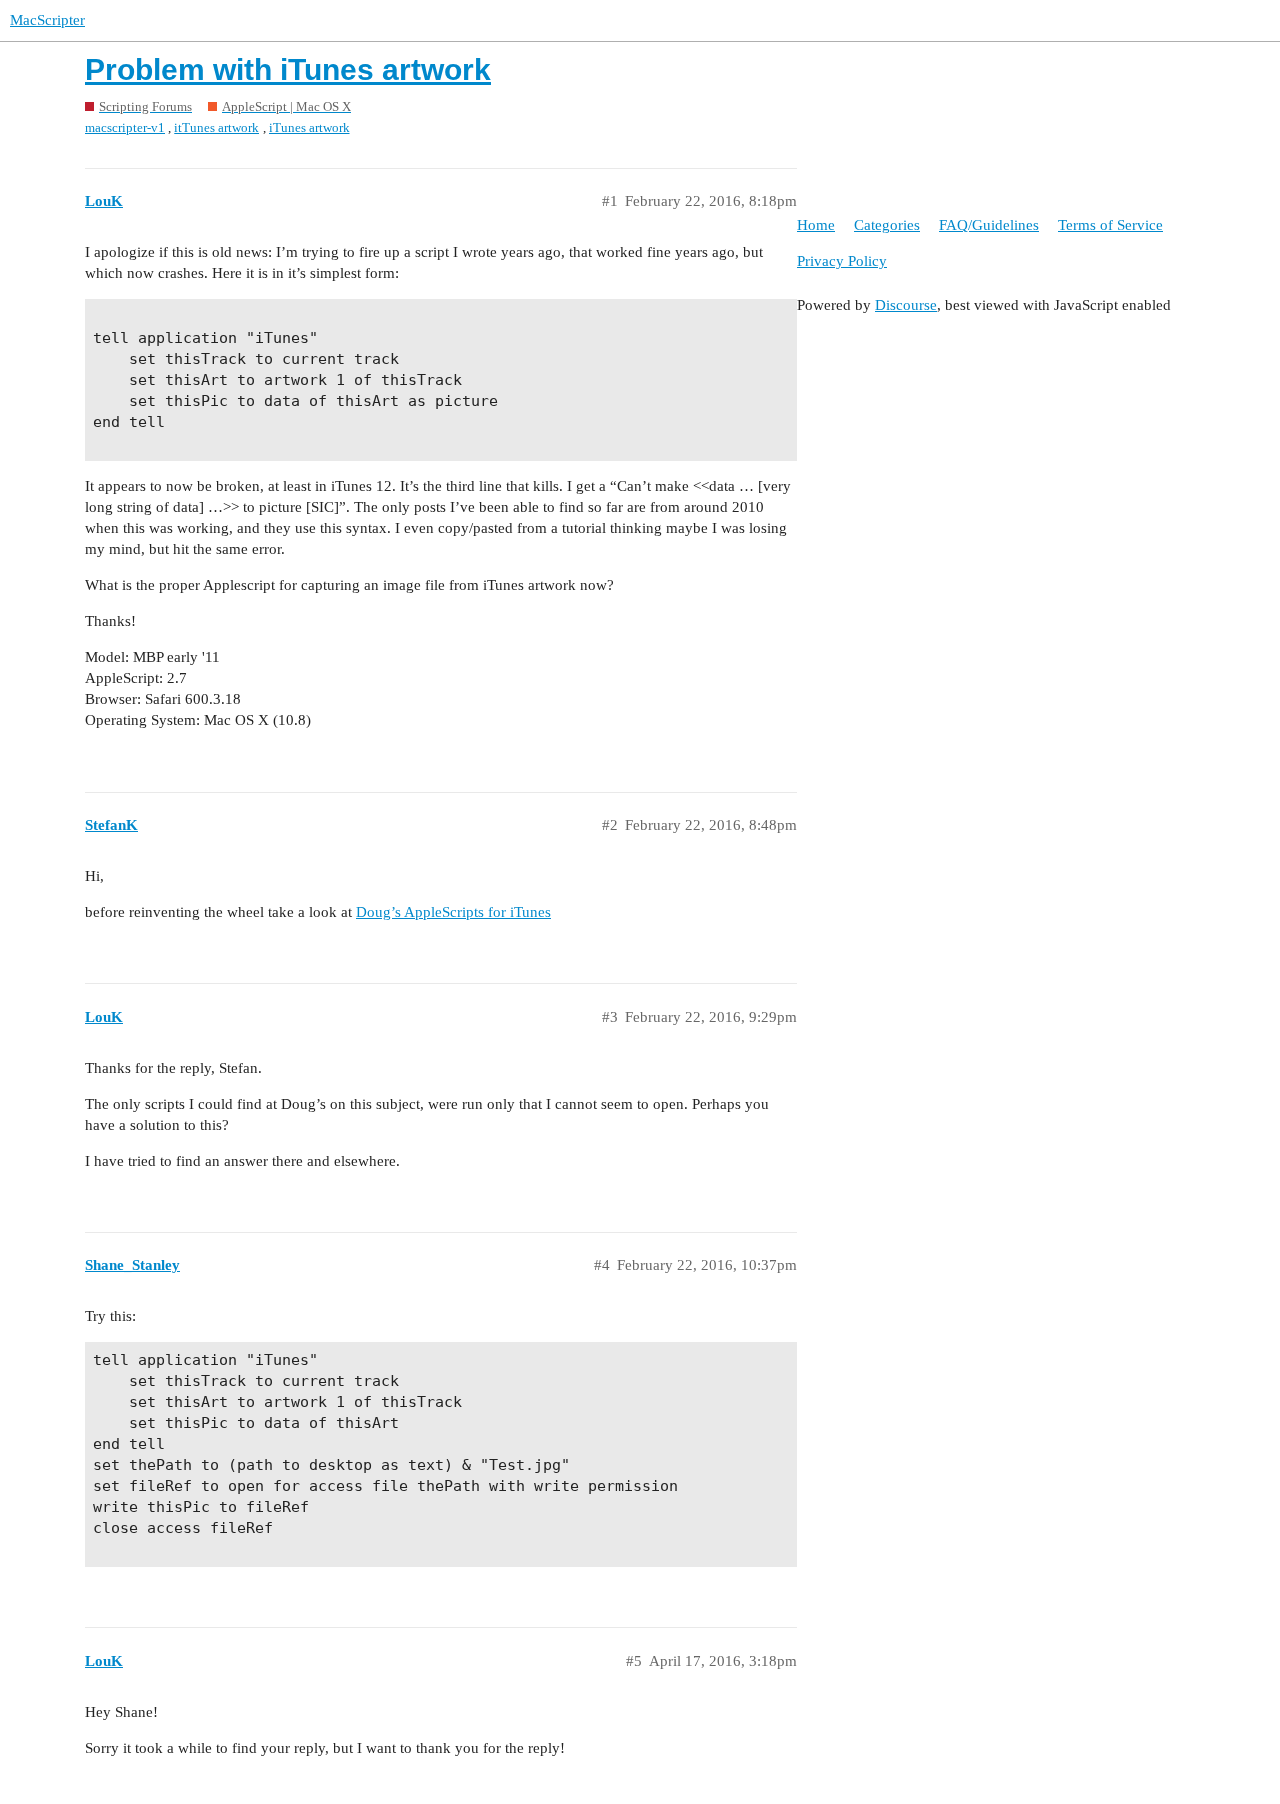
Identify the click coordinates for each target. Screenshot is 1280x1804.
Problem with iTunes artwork (288, 69)
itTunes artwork (216, 127)
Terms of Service (1110, 225)
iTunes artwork (309, 127)
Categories (887, 225)
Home (816, 225)
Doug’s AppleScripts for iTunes (453, 912)
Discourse (906, 305)
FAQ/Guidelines (989, 225)
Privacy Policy (842, 261)
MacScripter (47, 20)
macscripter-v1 (125, 127)
